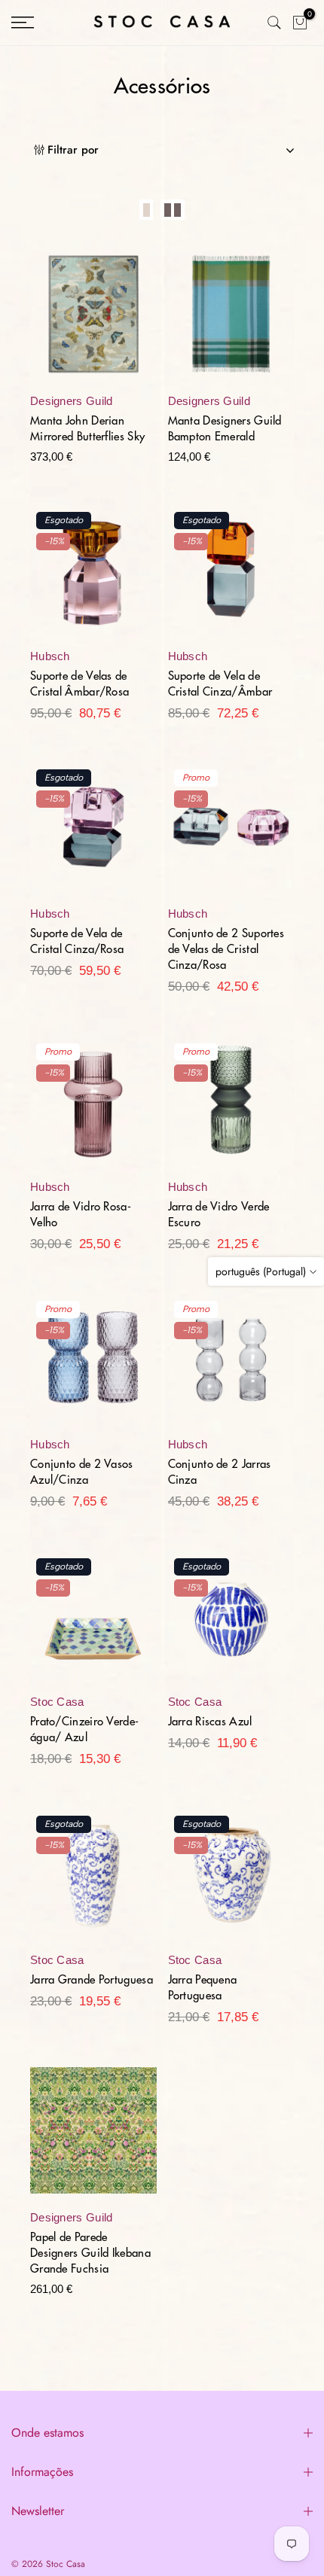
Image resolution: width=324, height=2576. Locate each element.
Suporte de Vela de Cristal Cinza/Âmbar (220, 684)
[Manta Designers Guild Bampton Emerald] (231, 321)
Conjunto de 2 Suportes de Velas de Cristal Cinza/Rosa (226, 950)
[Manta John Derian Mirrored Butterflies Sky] (93, 321)
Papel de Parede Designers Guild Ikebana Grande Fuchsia (90, 2253)
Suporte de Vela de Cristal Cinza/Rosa (77, 942)
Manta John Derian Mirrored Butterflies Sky (87, 429)
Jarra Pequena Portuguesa (203, 1988)
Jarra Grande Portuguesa (92, 1980)
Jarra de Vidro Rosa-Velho (81, 1215)
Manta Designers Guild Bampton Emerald (225, 429)
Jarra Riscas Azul (210, 1722)
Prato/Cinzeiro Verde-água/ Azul (84, 1730)
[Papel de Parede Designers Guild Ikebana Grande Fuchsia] (93, 2138)
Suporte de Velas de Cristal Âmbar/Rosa (79, 684)
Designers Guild (72, 401)
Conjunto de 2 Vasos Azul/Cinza (82, 1472)
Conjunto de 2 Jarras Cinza (220, 1472)
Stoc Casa (57, 1702)
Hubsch (50, 656)
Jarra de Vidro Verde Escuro (219, 1215)
